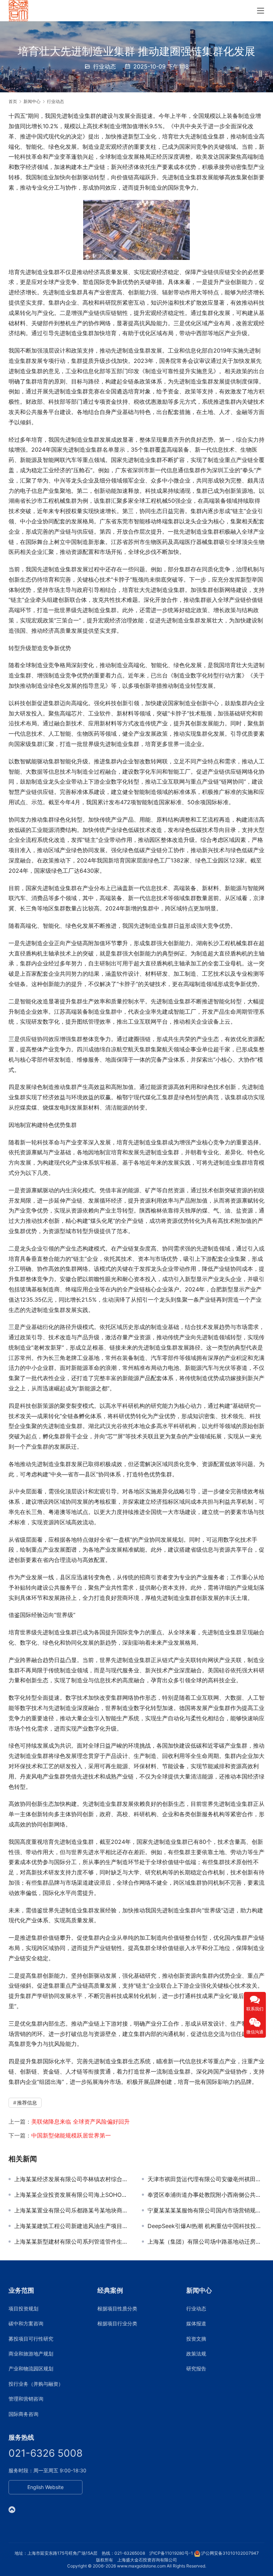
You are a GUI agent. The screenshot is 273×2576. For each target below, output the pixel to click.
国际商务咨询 (23, 2414)
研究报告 (196, 2368)
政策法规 (196, 2354)
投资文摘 (196, 2339)
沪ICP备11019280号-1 (171, 2553)
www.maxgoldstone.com (141, 2566)
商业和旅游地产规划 (31, 2354)
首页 (13, 101)
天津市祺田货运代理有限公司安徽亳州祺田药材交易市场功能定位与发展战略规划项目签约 (206, 2179)
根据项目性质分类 (117, 2308)
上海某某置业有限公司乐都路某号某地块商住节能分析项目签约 (73, 2210)
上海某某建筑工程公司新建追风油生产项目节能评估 (73, 2226)
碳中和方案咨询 (26, 2323)
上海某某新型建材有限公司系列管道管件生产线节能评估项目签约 (73, 2242)
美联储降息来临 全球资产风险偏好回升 (81, 2122)
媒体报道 (196, 2323)
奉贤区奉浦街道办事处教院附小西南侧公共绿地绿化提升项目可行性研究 (206, 2195)
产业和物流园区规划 (31, 2368)
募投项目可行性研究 (31, 2339)
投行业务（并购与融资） (36, 2384)
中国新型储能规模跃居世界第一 (71, 2135)
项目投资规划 (23, 2308)
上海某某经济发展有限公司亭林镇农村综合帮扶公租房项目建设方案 (73, 2179)
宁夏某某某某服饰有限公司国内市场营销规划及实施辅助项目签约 (206, 2210)
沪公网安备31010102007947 (230, 2553)
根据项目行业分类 (117, 2323)
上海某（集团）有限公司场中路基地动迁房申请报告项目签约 (206, 2242)
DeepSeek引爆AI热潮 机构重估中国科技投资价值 (206, 2226)
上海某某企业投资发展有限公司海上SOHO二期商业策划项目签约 (73, 2195)
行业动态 (105, 66)
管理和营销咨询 (26, 2399)
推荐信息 (27, 2103)
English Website (45, 2487)
